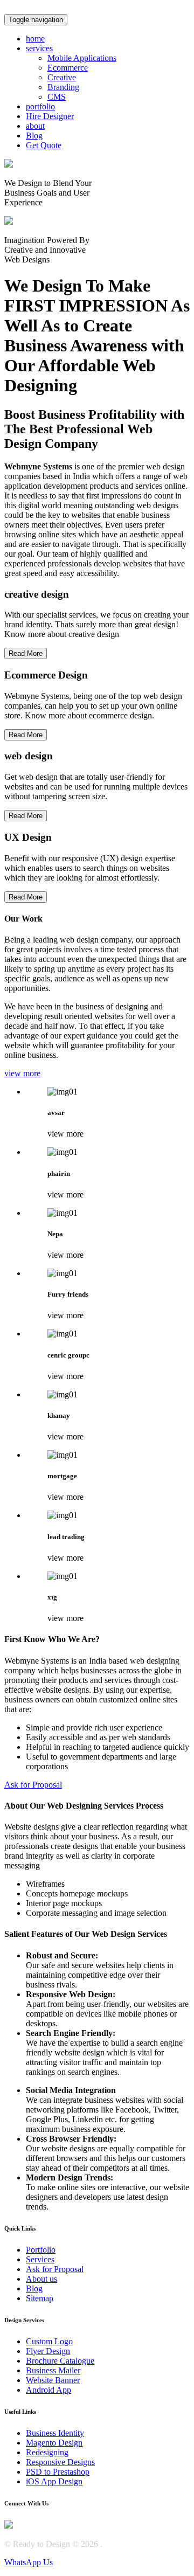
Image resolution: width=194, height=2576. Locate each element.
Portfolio (41, 2250)
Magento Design (54, 2443)
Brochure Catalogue (60, 2361)
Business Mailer (53, 2370)
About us (41, 2279)
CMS (57, 97)
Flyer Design (48, 2351)
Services (40, 2259)
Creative (62, 77)
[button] (39, 48)
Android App (48, 2390)
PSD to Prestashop (58, 2472)
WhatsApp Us (29, 2562)
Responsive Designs (60, 2462)
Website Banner (53, 2380)
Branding (63, 87)
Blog (34, 2288)
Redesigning (47, 2452)
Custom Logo (49, 2341)
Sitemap (40, 2298)
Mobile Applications (82, 58)
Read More (26, 653)
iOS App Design (54, 2481)
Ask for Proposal (33, 1785)
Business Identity (55, 2433)
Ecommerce (68, 68)
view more (22, 1073)
